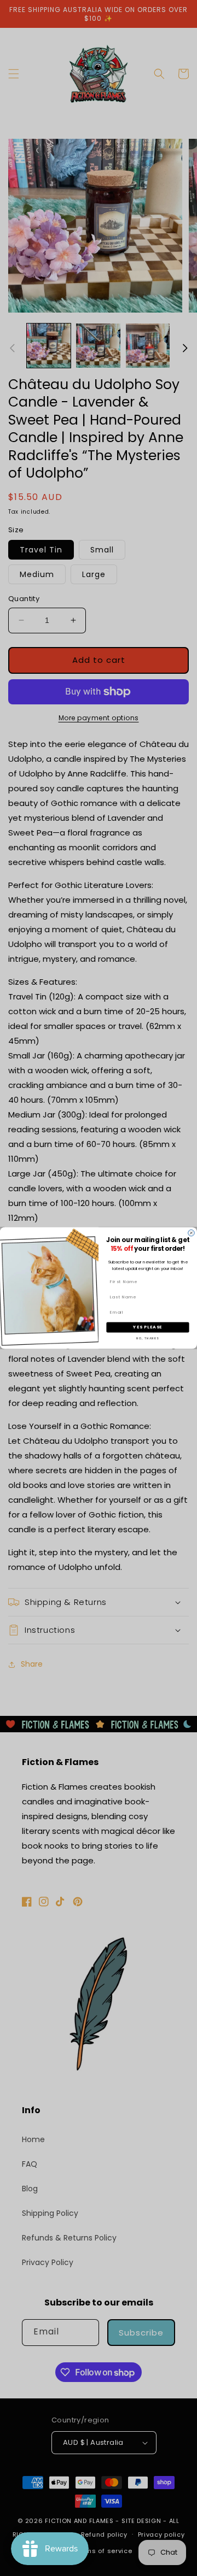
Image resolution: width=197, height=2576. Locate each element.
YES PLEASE (147, 1327)
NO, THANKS (147, 1338)
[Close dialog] (192, 1233)
